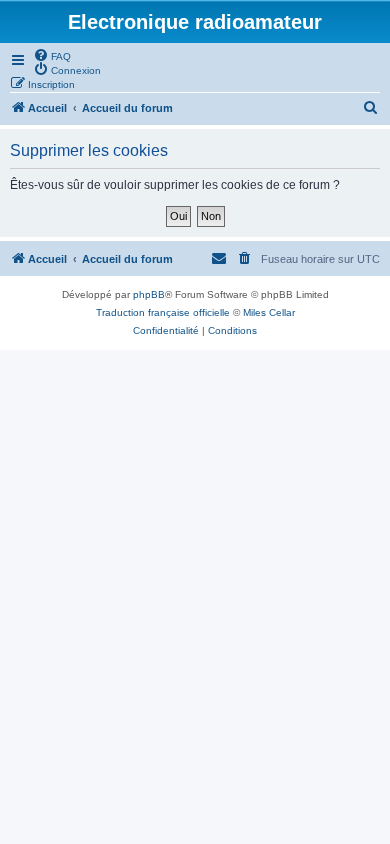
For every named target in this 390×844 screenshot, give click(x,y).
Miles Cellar (269, 312)
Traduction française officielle (163, 312)
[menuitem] (52, 55)
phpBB (149, 294)
